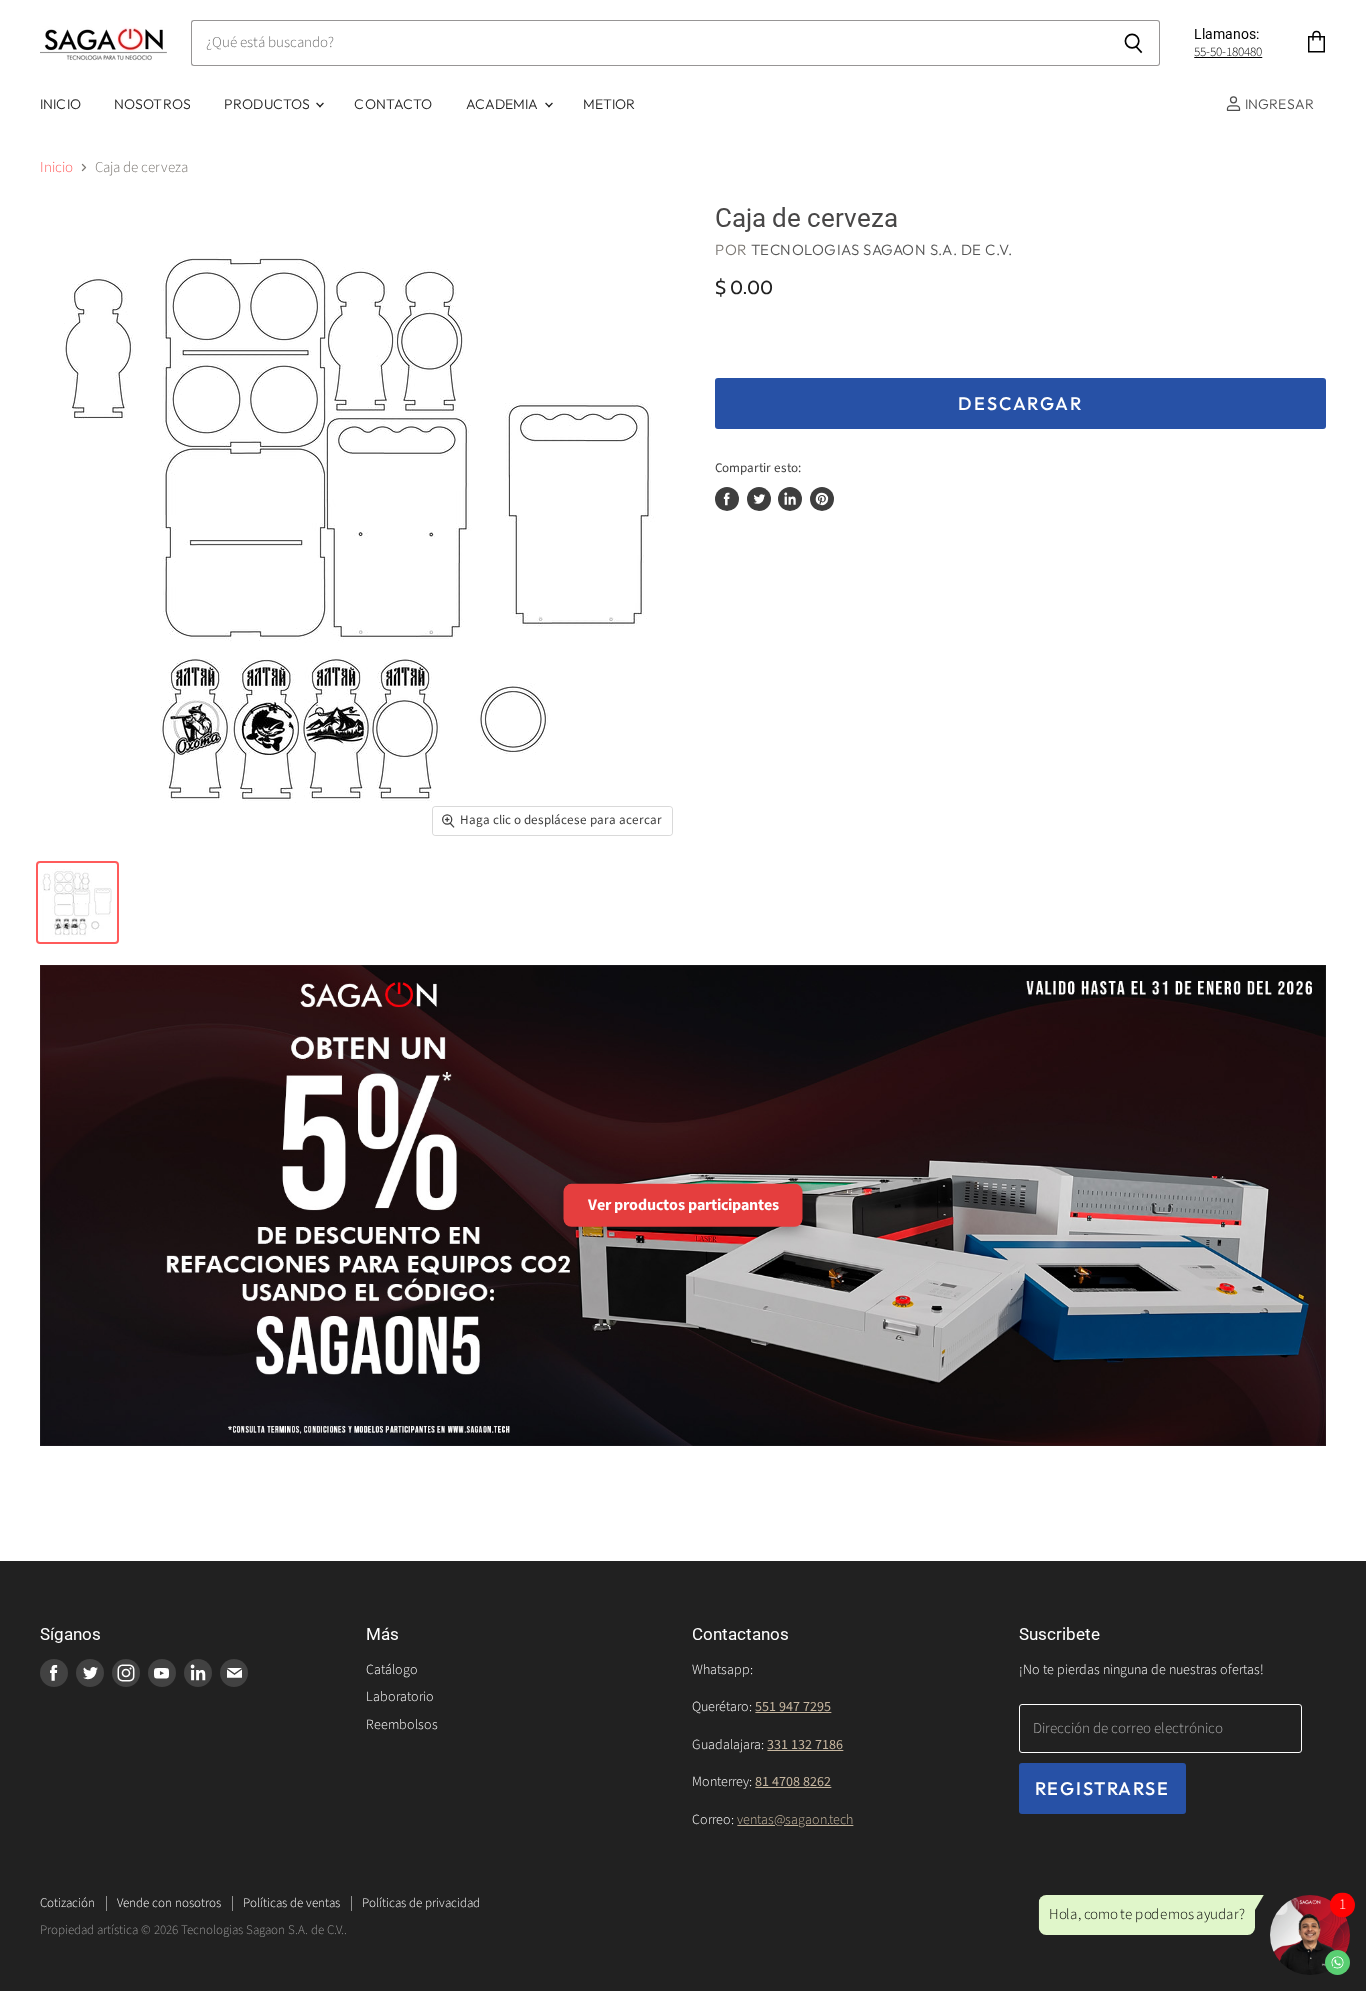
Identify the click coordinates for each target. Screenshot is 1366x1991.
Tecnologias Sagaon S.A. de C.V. (882, 249)
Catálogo (392, 1670)
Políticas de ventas (291, 1903)
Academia (504, 104)
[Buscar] (1133, 43)
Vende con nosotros (169, 1903)
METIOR (609, 104)
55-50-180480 (1228, 52)
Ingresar (1278, 104)
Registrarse (1102, 1788)
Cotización (67, 1903)
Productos (268, 104)
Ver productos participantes (683, 1205)
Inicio (60, 104)
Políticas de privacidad (421, 1903)
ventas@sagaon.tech (795, 1820)
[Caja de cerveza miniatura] (77, 902)
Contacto (393, 104)
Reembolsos (402, 1725)
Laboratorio (400, 1697)
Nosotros (152, 104)
